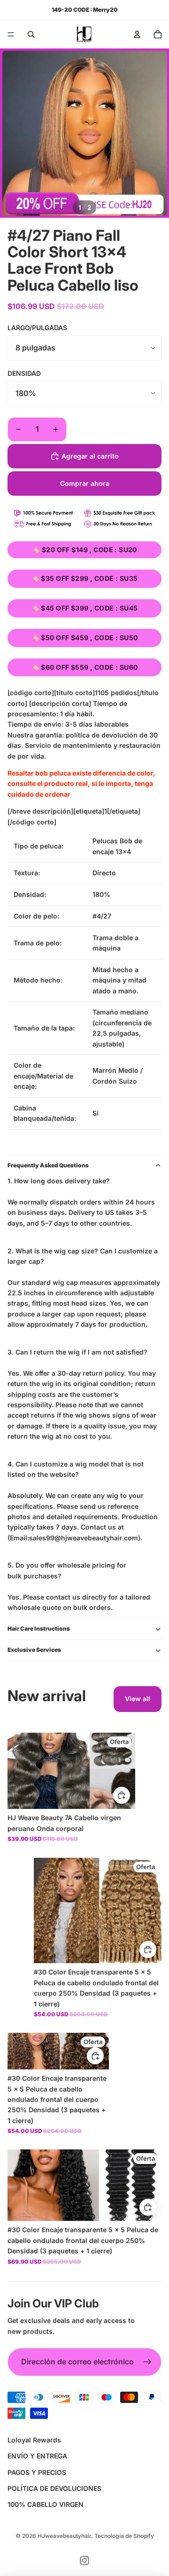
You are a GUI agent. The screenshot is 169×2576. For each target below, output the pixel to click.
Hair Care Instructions (39, 1629)
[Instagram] (84, 2560)
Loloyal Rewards (34, 2440)
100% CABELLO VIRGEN (46, 2504)
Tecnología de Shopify (124, 2536)
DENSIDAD (24, 373)
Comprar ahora (85, 483)
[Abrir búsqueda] (31, 34)
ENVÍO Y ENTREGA (37, 2456)
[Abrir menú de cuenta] (137, 34)
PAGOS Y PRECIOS (37, 2472)
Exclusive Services (34, 1650)
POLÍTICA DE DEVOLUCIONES (54, 2488)
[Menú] (11, 34)
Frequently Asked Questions (48, 1165)
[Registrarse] (147, 2362)
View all (138, 1699)
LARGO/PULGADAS (37, 328)
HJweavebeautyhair (64, 2536)
